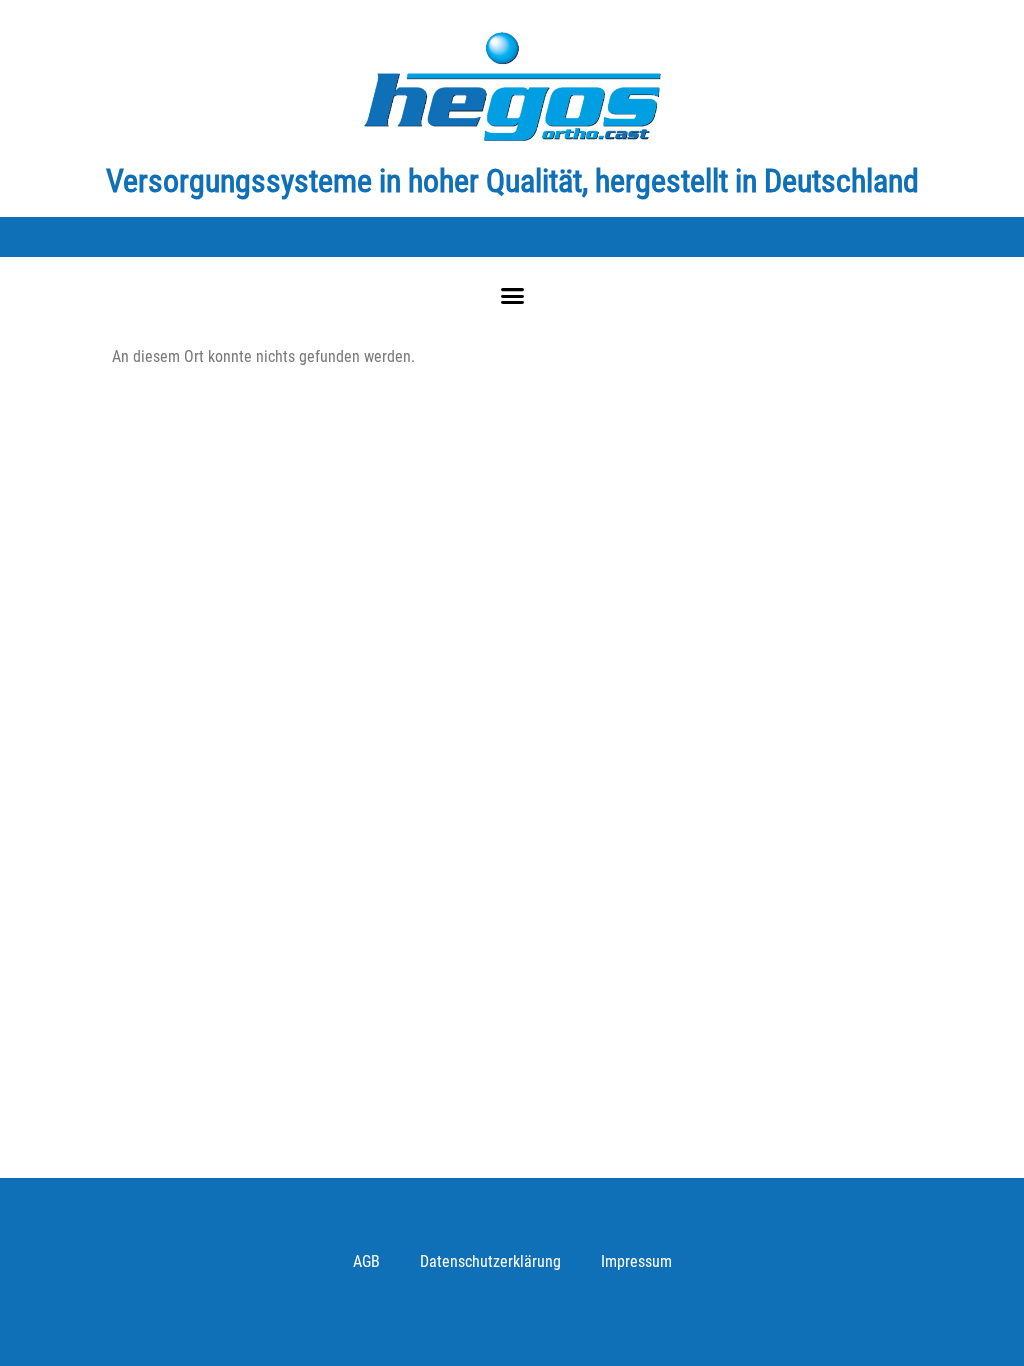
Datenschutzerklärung (490, 1261)
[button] (512, 296)
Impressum (636, 1261)
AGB (366, 1261)
